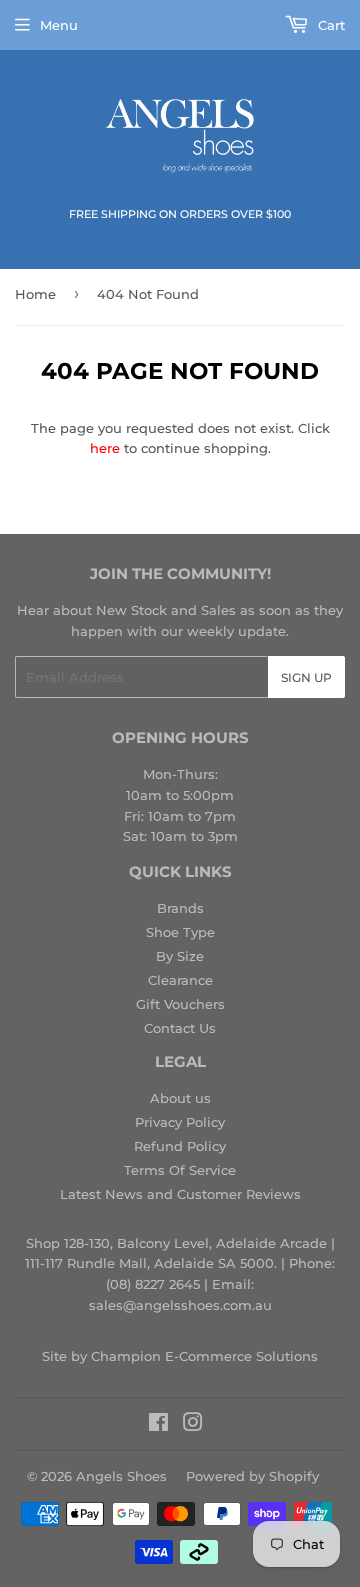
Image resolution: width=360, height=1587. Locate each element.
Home (35, 294)
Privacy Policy (180, 1122)
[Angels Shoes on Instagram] (193, 1425)
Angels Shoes (121, 1476)
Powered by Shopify (252, 1476)
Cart (329, 25)
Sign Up (306, 677)
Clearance (180, 980)
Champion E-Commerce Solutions (204, 1356)
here (105, 448)
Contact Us (180, 1028)
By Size (180, 956)
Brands (180, 908)
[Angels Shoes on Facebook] (158, 1425)
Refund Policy (180, 1146)
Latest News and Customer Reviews (180, 1194)
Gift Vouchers (180, 1004)
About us (180, 1098)
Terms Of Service (180, 1170)
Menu (59, 25)
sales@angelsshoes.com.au (180, 1305)
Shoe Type (180, 932)
